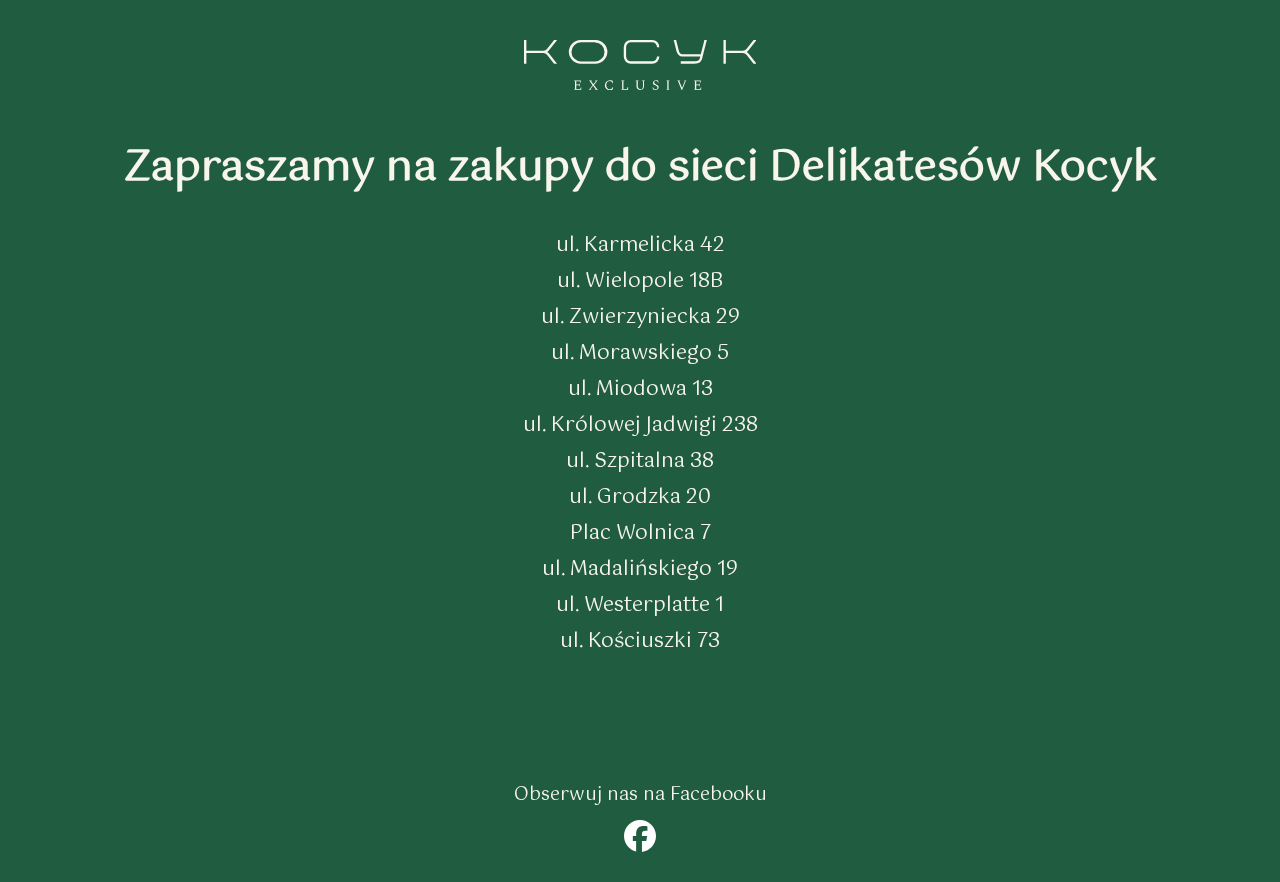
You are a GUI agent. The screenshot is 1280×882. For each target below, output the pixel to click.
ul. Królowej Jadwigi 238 (640, 425)
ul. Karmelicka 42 (640, 245)
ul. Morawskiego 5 (640, 353)
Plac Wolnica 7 (640, 533)
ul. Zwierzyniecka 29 (640, 317)
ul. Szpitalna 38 (640, 461)
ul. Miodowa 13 (640, 389)
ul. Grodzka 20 (640, 497)
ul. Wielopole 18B (640, 281)
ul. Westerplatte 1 (640, 605)
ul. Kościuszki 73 (640, 641)
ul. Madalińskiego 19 (640, 569)
